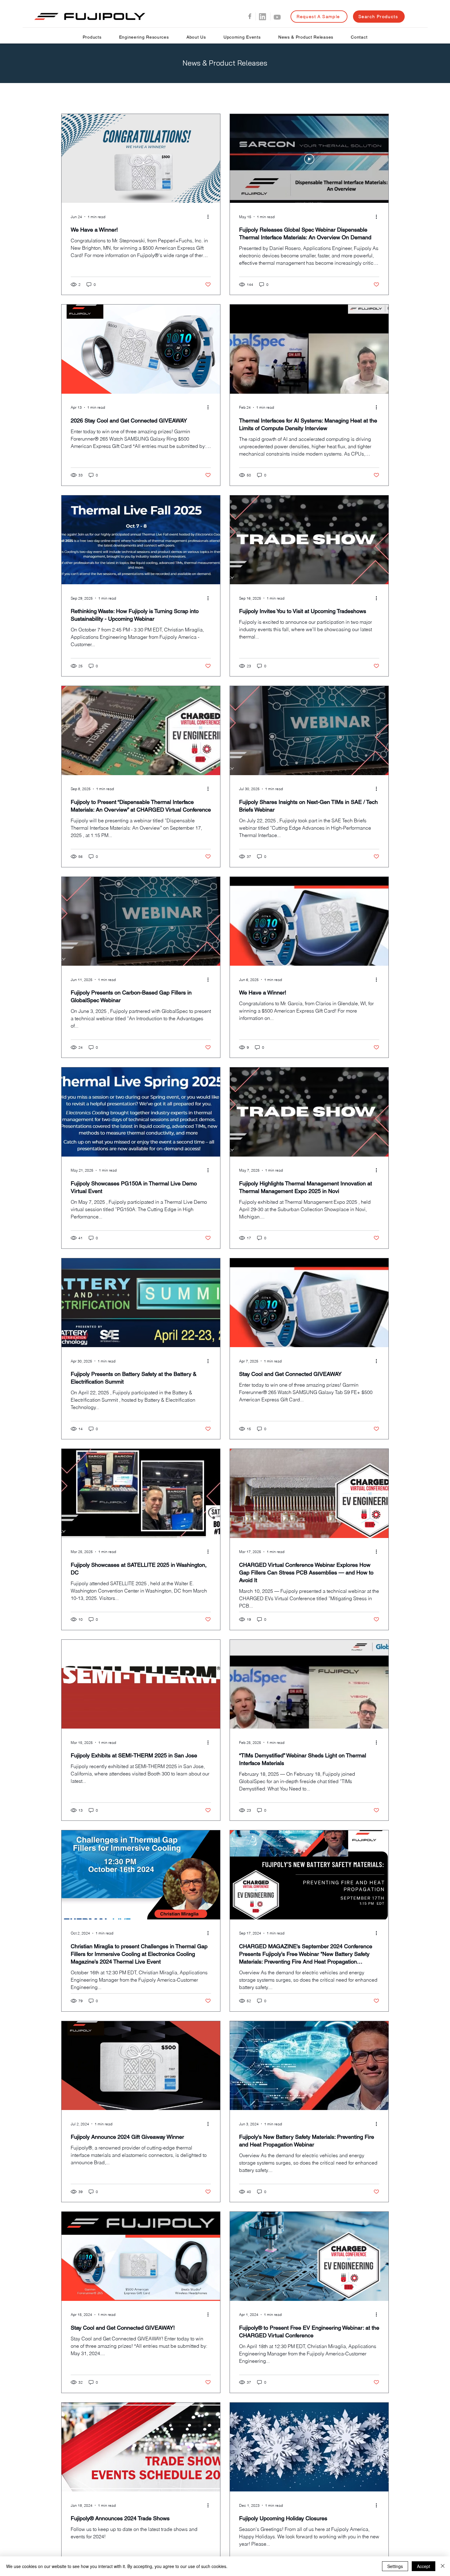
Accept (424, 2566)
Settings (395, 2566)
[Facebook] (250, 16)
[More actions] (210, 217)
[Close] (443, 2566)
